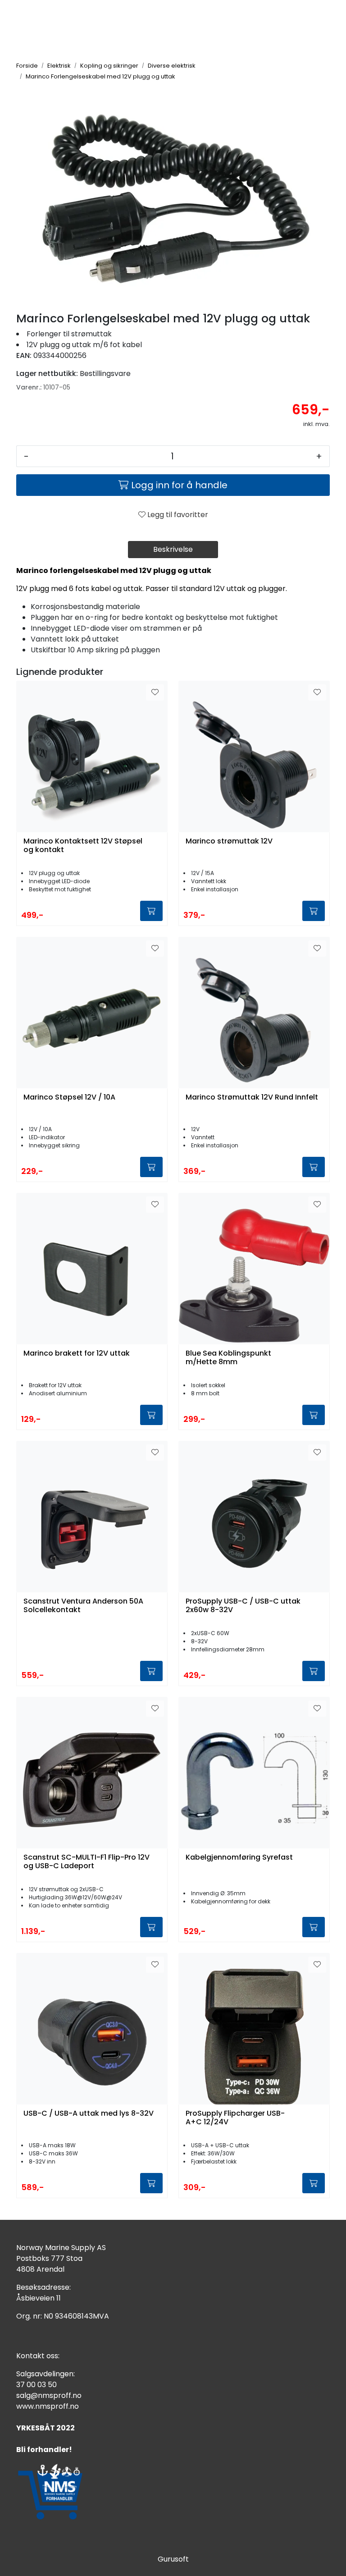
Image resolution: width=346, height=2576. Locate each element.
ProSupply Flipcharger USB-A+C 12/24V (235, 2118)
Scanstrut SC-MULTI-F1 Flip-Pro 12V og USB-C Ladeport (86, 1862)
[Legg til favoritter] (155, 692)
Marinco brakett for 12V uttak (77, 1354)
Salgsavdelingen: (46, 2374)
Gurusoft (173, 2559)
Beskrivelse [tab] (173, 549)
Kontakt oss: (38, 2356)
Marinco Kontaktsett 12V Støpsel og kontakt (83, 846)
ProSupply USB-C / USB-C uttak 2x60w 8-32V (243, 1606)
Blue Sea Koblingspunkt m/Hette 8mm (228, 1358)
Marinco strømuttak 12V (229, 841)
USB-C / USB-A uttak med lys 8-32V (89, 2114)
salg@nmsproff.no (49, 2395)
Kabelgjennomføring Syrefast (239, 1858)
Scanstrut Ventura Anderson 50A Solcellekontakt (83, 1606)
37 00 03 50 (36, 2385)
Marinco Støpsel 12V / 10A (69, 1098)
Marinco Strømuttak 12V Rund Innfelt (252, 1098)
